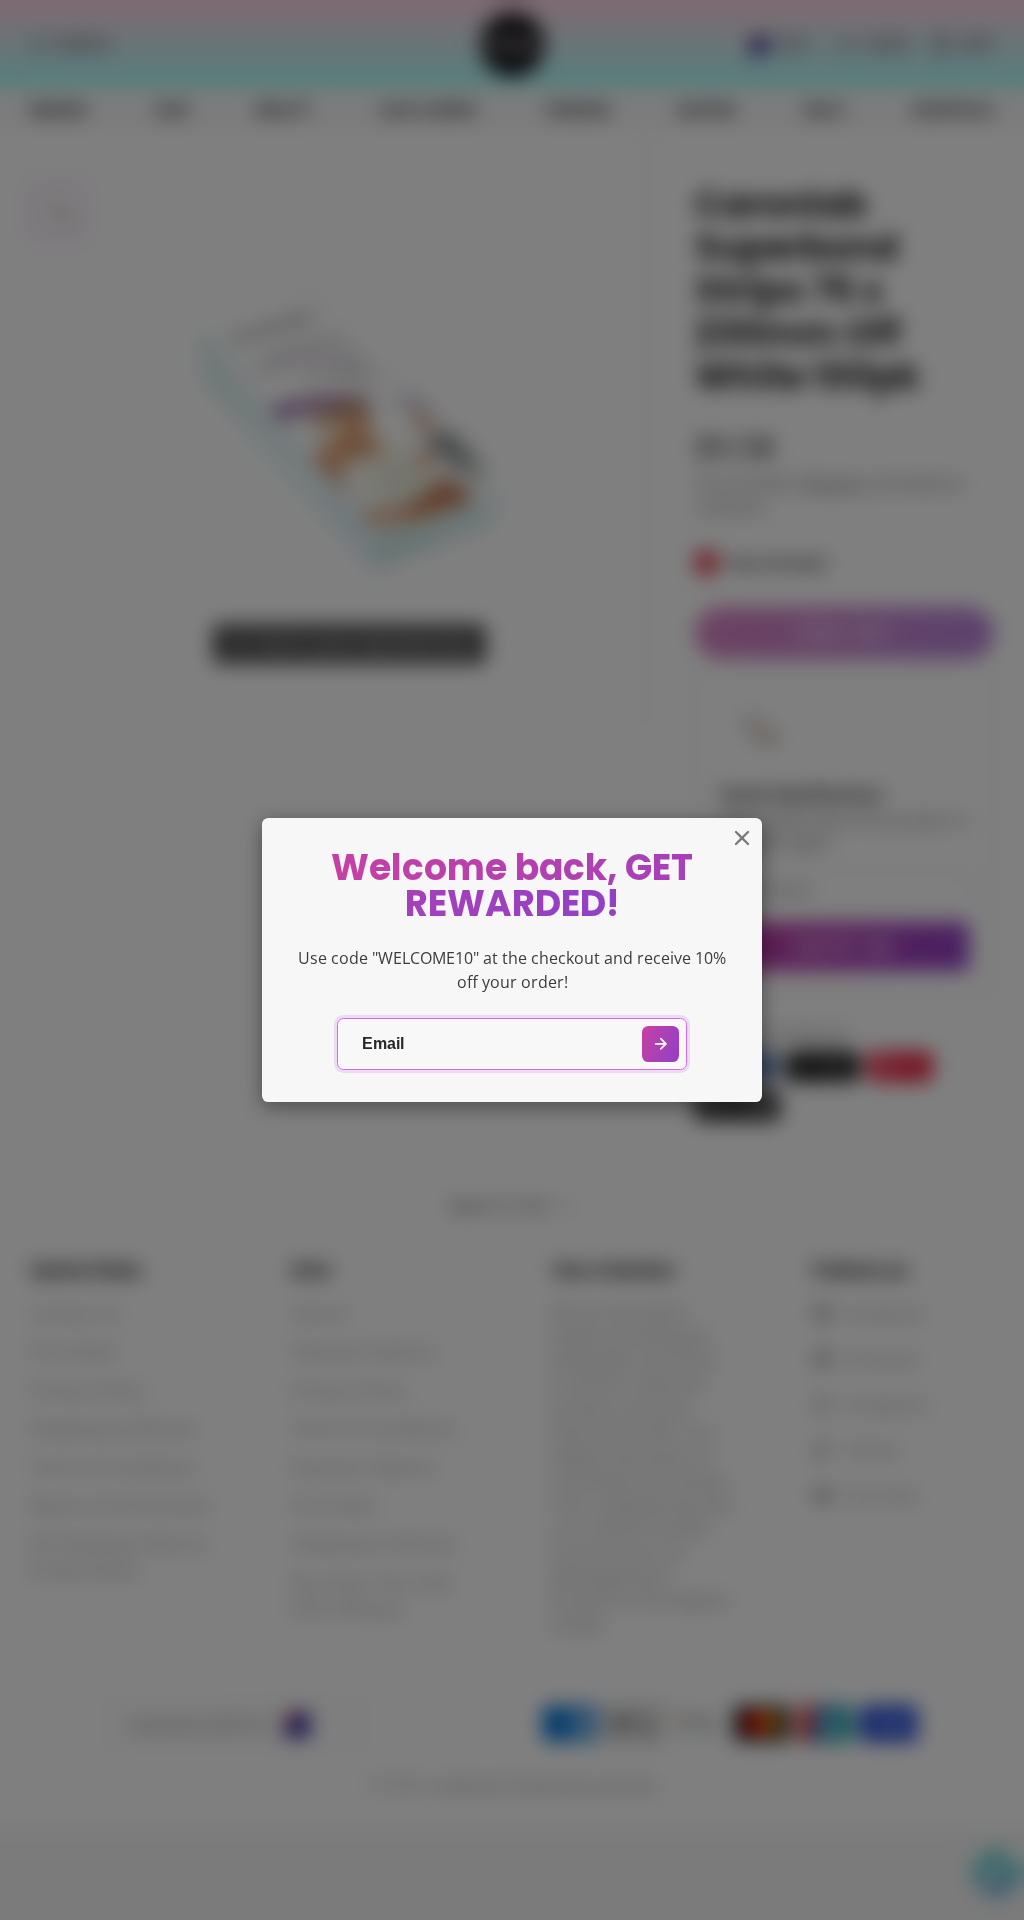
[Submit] (660, 1044)
